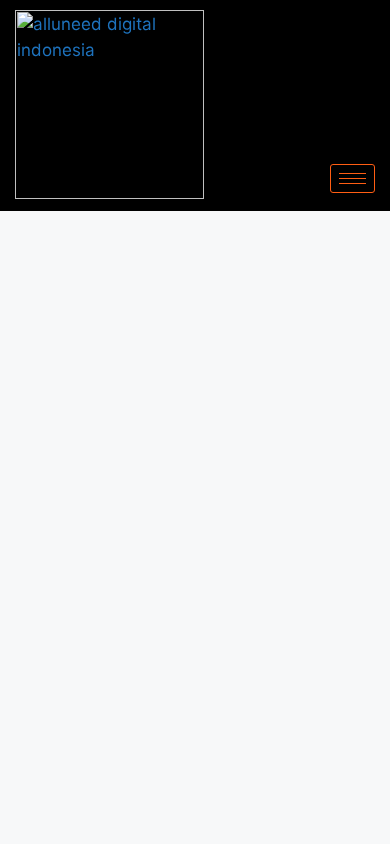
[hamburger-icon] (352, 178)
